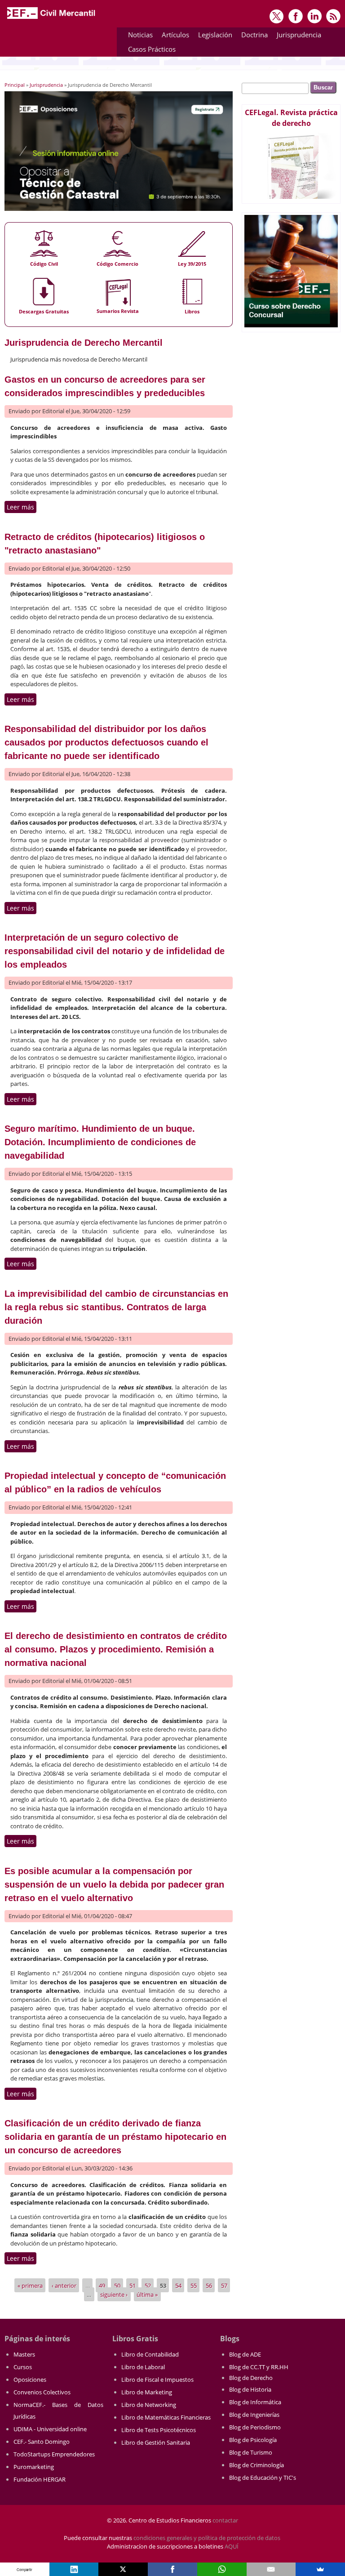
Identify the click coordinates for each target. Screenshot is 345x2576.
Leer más (22, 507)
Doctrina (252, 36)
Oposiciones (30, 2380)
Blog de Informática (255, 2402)
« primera (30, 2286)
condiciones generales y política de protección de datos (207, 2538)
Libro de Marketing (147, 2392)
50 (117, 2286)
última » (147, 2294)
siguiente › (114, 2294)
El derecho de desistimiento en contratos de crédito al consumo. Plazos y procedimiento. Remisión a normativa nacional (116, 1649)
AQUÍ (232, 2546)
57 (224, 2286)
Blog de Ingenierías (254, 2415)
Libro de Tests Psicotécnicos (159, 2430)
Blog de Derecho (251, 2378)
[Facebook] (172, 2569)
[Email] (271, 2569)
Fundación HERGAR (40, 2479)
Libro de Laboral (143, 2367)
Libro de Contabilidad (150, 2354)
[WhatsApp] (222, 2569)
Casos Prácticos (150, 51)
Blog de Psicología (253, 2440)
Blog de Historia (250, 2389)
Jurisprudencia (297, 36)
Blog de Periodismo (255, 2427)
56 (209, 2286)
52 (148, 2286)
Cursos (23, 2367)
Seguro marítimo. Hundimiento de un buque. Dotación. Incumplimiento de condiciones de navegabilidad (100, 1142)
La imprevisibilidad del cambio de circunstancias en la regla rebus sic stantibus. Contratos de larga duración (116, 1307)
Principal (15, 85)
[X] (123, 2569)
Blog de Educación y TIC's (263, 2478)
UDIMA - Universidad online (50, 2429)
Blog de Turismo (251, 2452)
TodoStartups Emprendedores (54, 2454)
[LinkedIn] (74, 2569)
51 (133, 2286)
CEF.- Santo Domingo (42, 2442)
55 (194, 2286)
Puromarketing (34, 2467)
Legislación (213, 36)
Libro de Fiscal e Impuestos (157, 2380)
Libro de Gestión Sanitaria (156, 2442)
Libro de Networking (149, 2405)
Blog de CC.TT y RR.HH (259, 2367)
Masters (24, 2354)
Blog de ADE (245, 2354)
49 (102, 2286)
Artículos (173, 36)
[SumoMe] (320, 2569)
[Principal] (52, 19)
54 (178, 2286)
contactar (225, 2520)
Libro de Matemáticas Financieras (166, 2417)
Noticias (140, 35)
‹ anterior (64, 2286)
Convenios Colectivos (42, 2392)
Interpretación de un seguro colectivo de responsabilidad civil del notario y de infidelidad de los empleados (115, 951)
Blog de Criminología (257, 2465)
